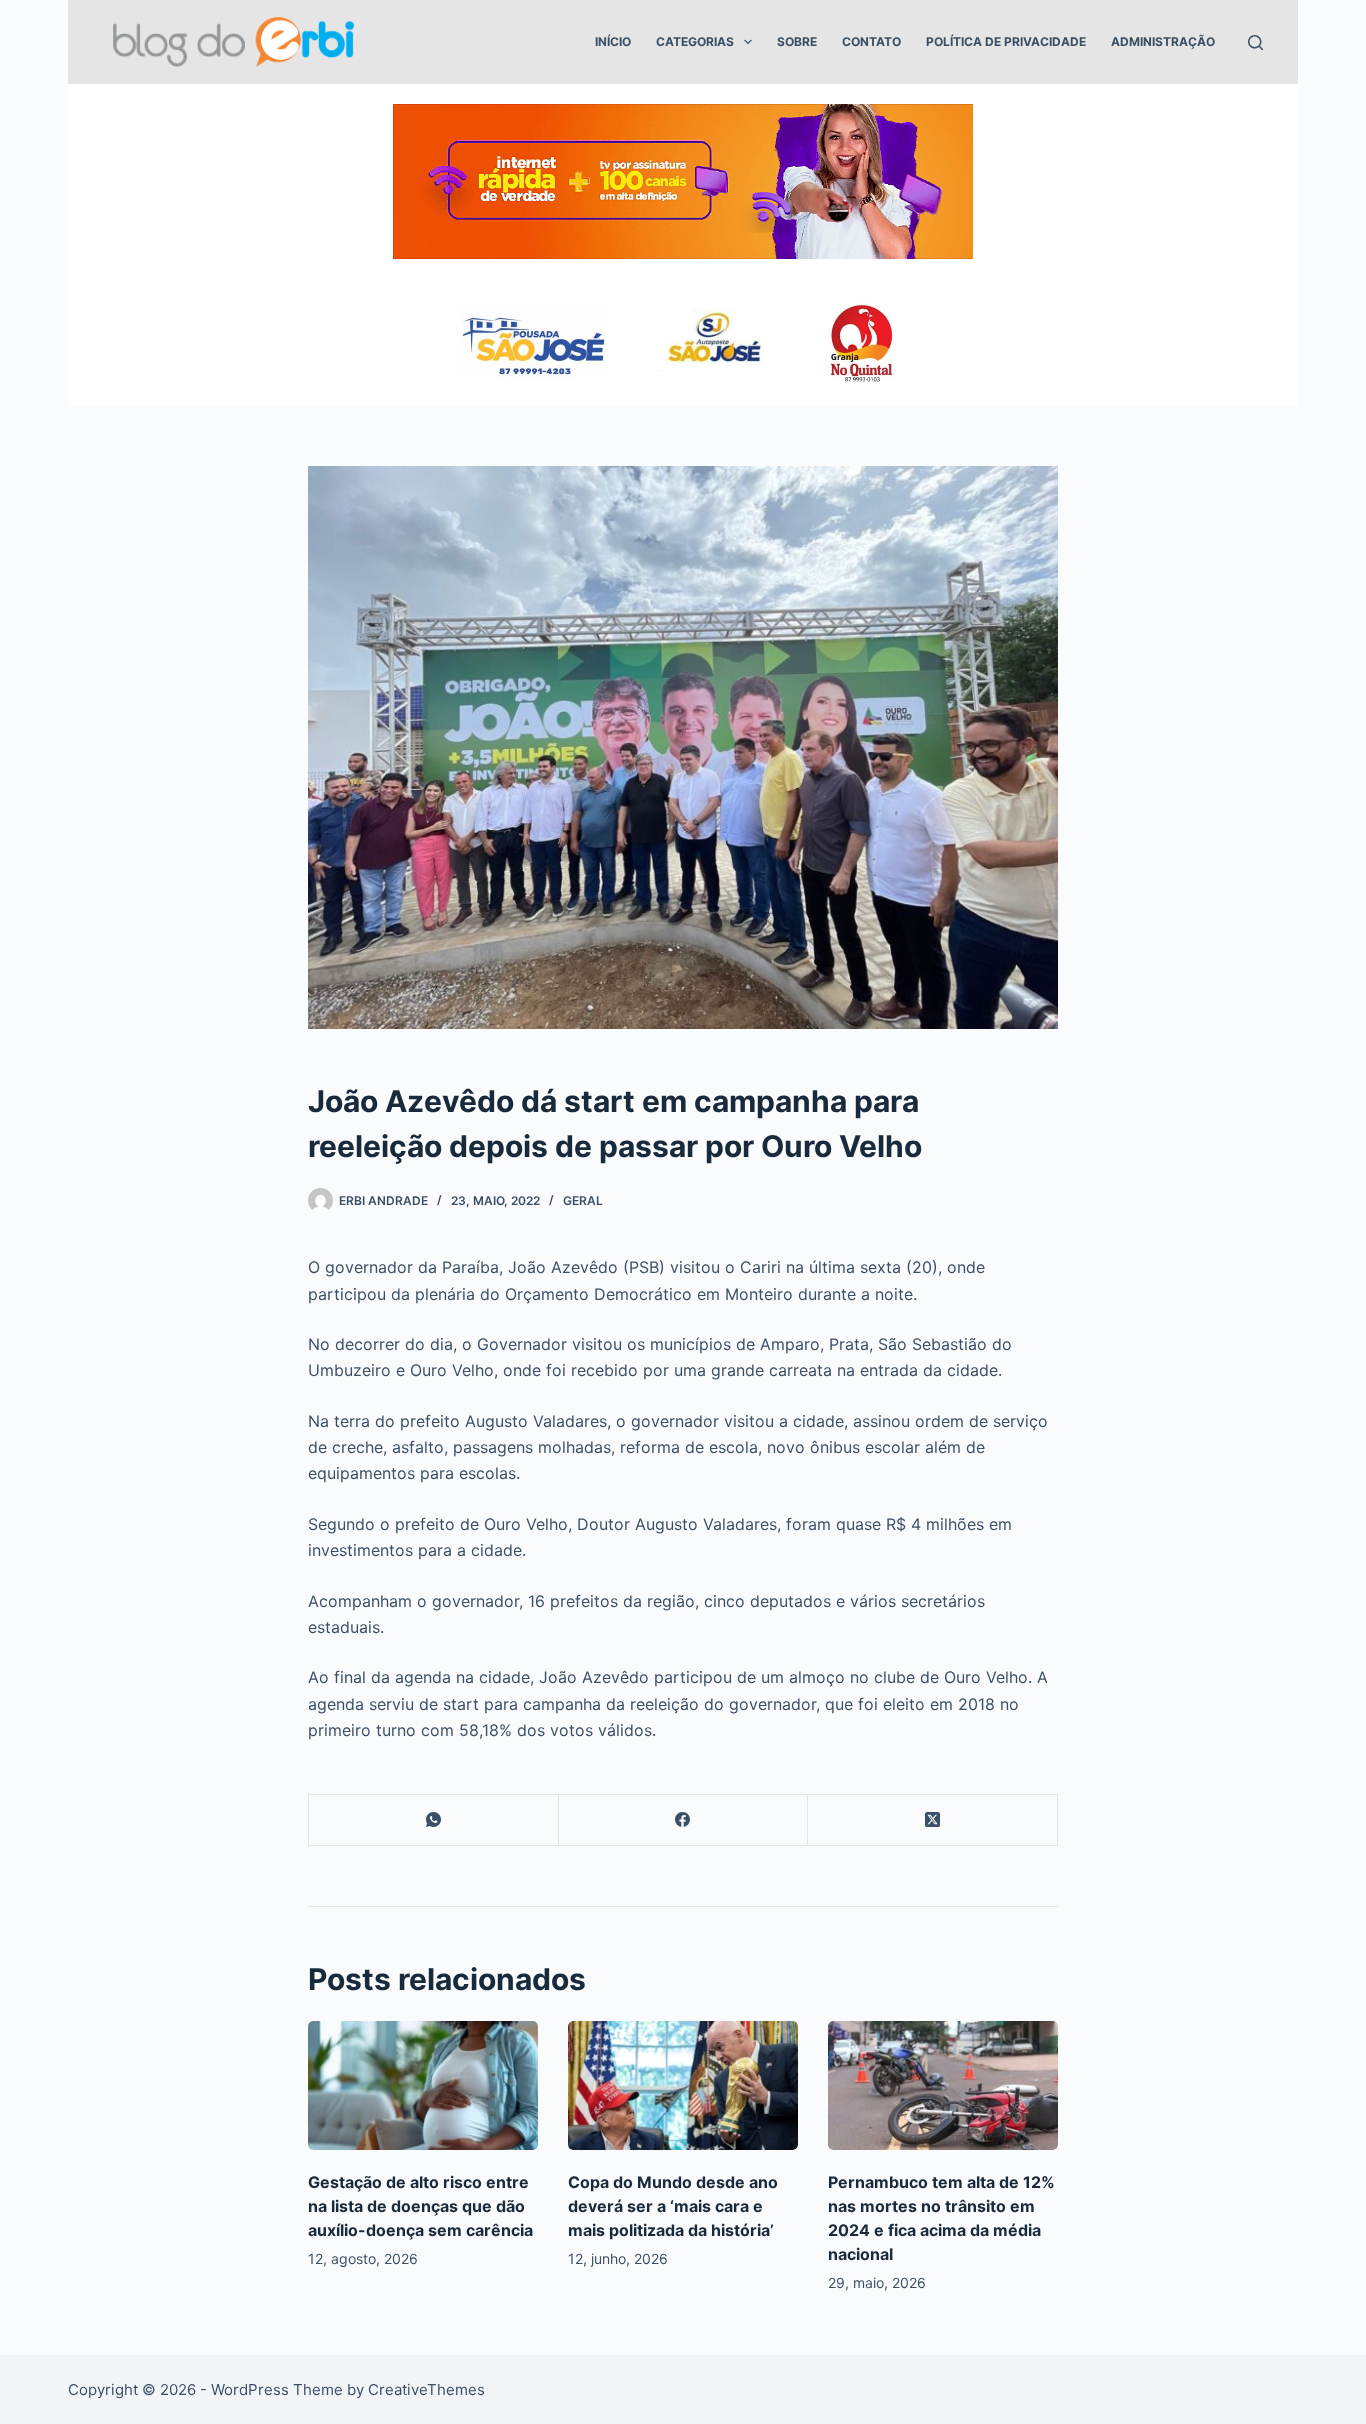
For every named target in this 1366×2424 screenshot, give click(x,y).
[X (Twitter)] (933, 1820)
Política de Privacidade (1006, 41)
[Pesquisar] (1255, 42)
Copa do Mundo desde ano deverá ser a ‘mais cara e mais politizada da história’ (673, 2206)
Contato (871, 41)
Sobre (797, 41)
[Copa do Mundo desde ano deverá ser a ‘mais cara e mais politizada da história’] (683, 2085)
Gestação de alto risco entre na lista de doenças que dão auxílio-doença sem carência (420, 2206)
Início (613, 41)
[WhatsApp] (434, 1820)
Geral (583, 1200)
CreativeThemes (426, 2389)
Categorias (695, 41)
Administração (1163, 41)
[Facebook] (684, 1820)
